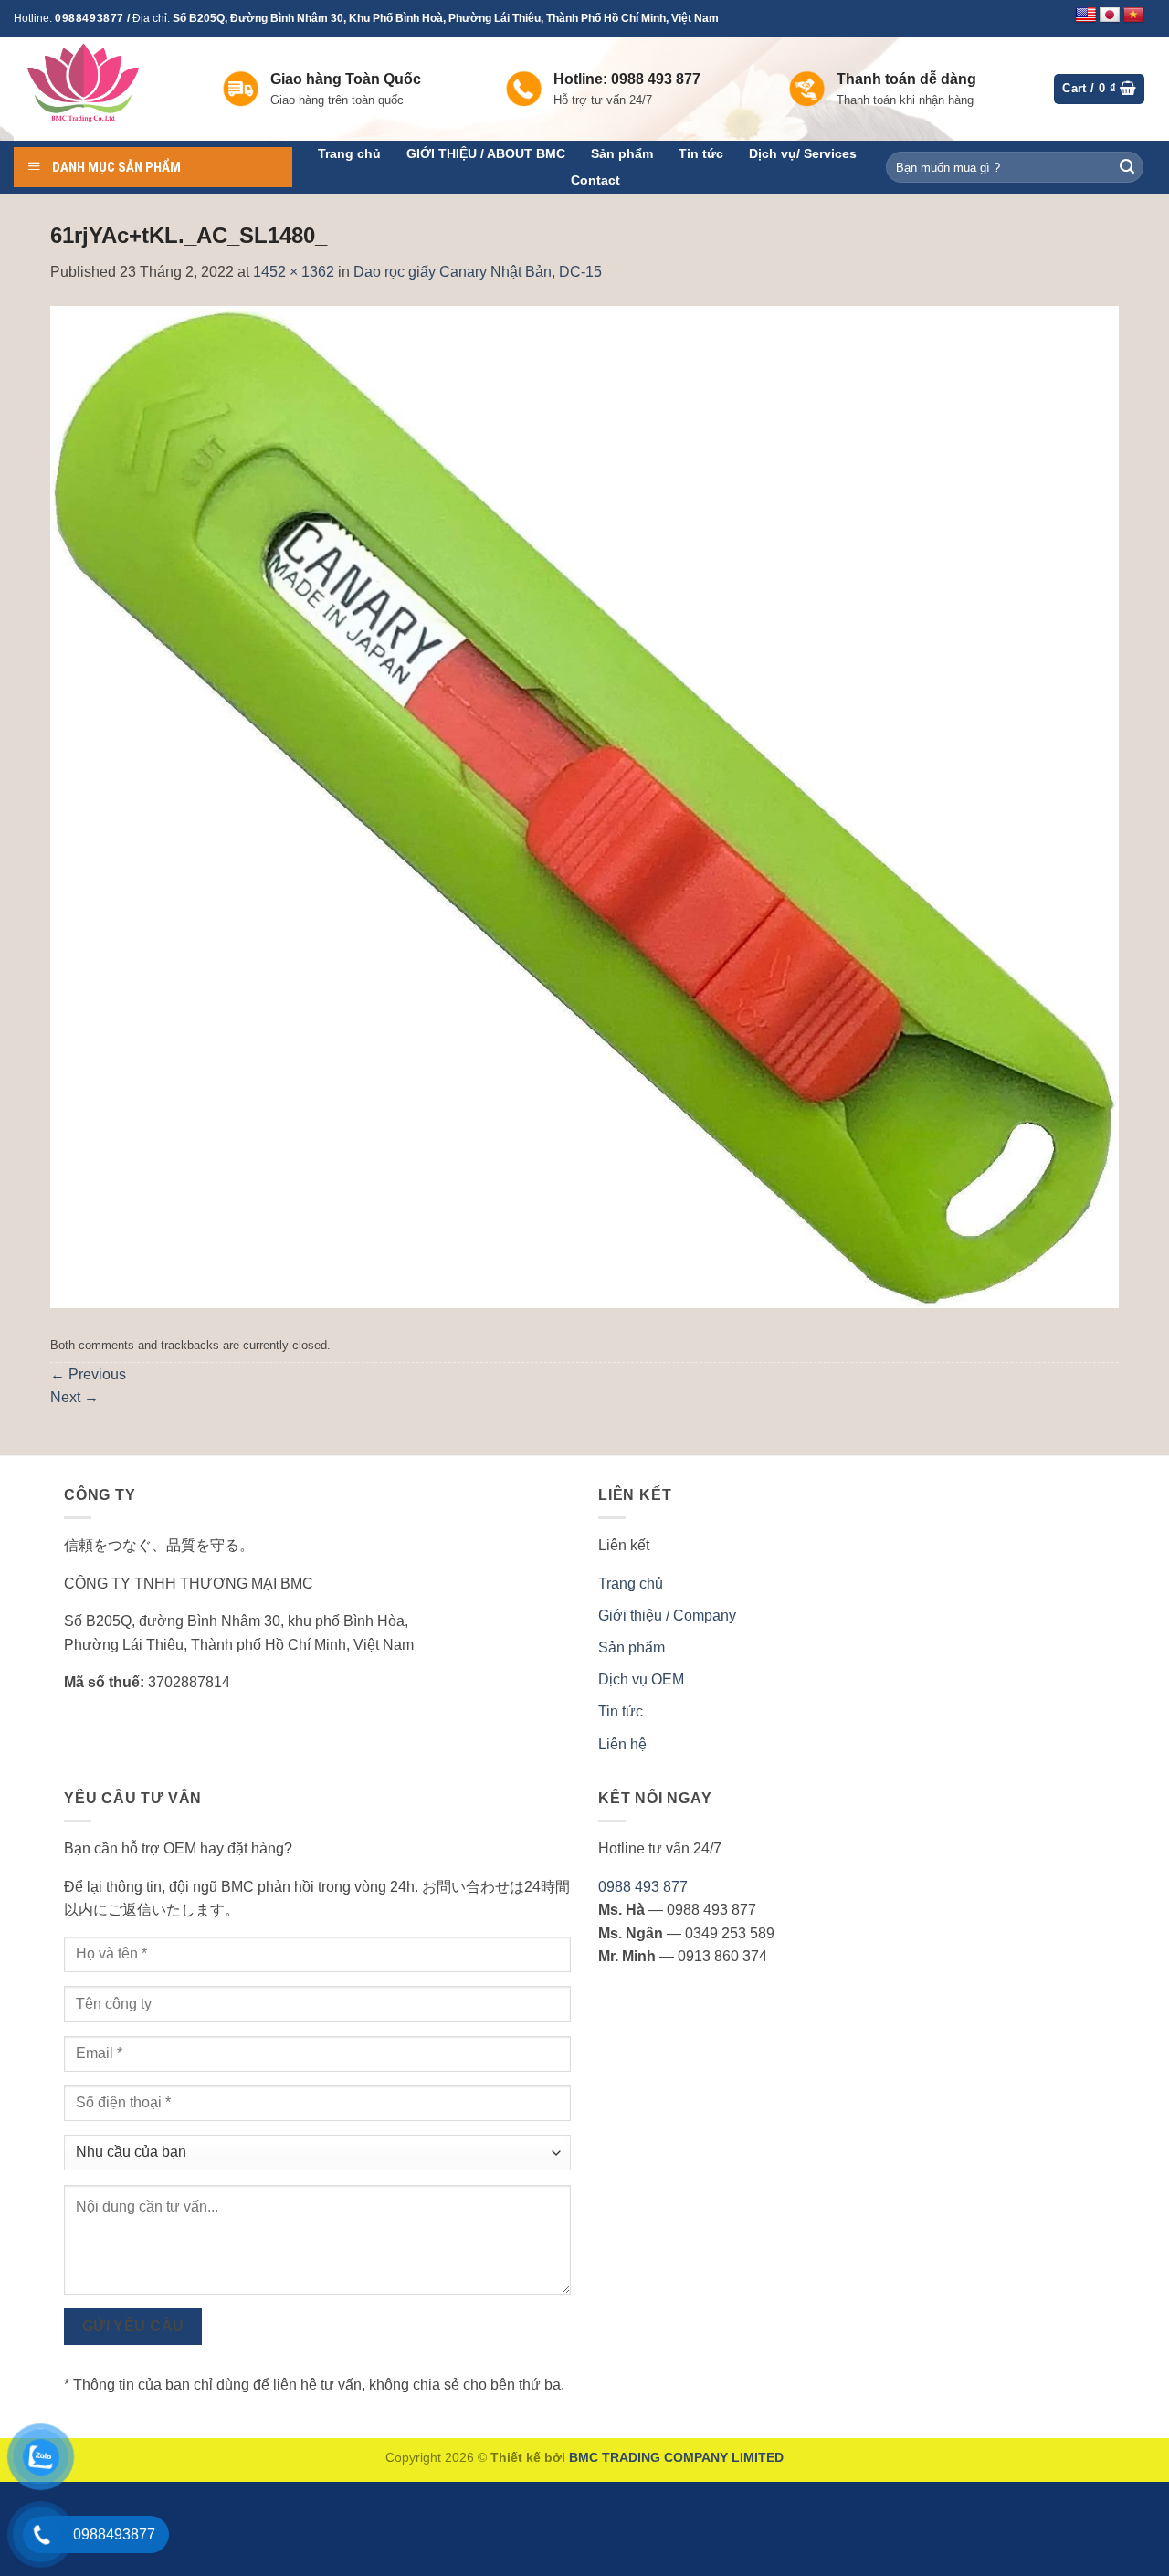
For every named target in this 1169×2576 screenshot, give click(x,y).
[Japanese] (1110, 16)
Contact (595, 180)
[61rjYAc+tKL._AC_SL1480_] (584, 806)
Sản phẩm (622, 153)
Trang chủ (349, 153)
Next (74, 1397)
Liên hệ (622, 1744)
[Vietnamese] (1133, 16)
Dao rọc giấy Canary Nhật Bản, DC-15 (478, 272)
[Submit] (1127, 167)
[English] (1086, 16)
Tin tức (701, 153)
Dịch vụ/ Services (803, 153)
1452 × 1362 (294, 272)
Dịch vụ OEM (641, 1679)
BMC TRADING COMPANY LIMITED (676, 2457)
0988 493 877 (643, 1887)
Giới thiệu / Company (667, 1615)
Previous (88, 1374)
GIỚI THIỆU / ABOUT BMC (486, 153)
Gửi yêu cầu (133, 2326)
